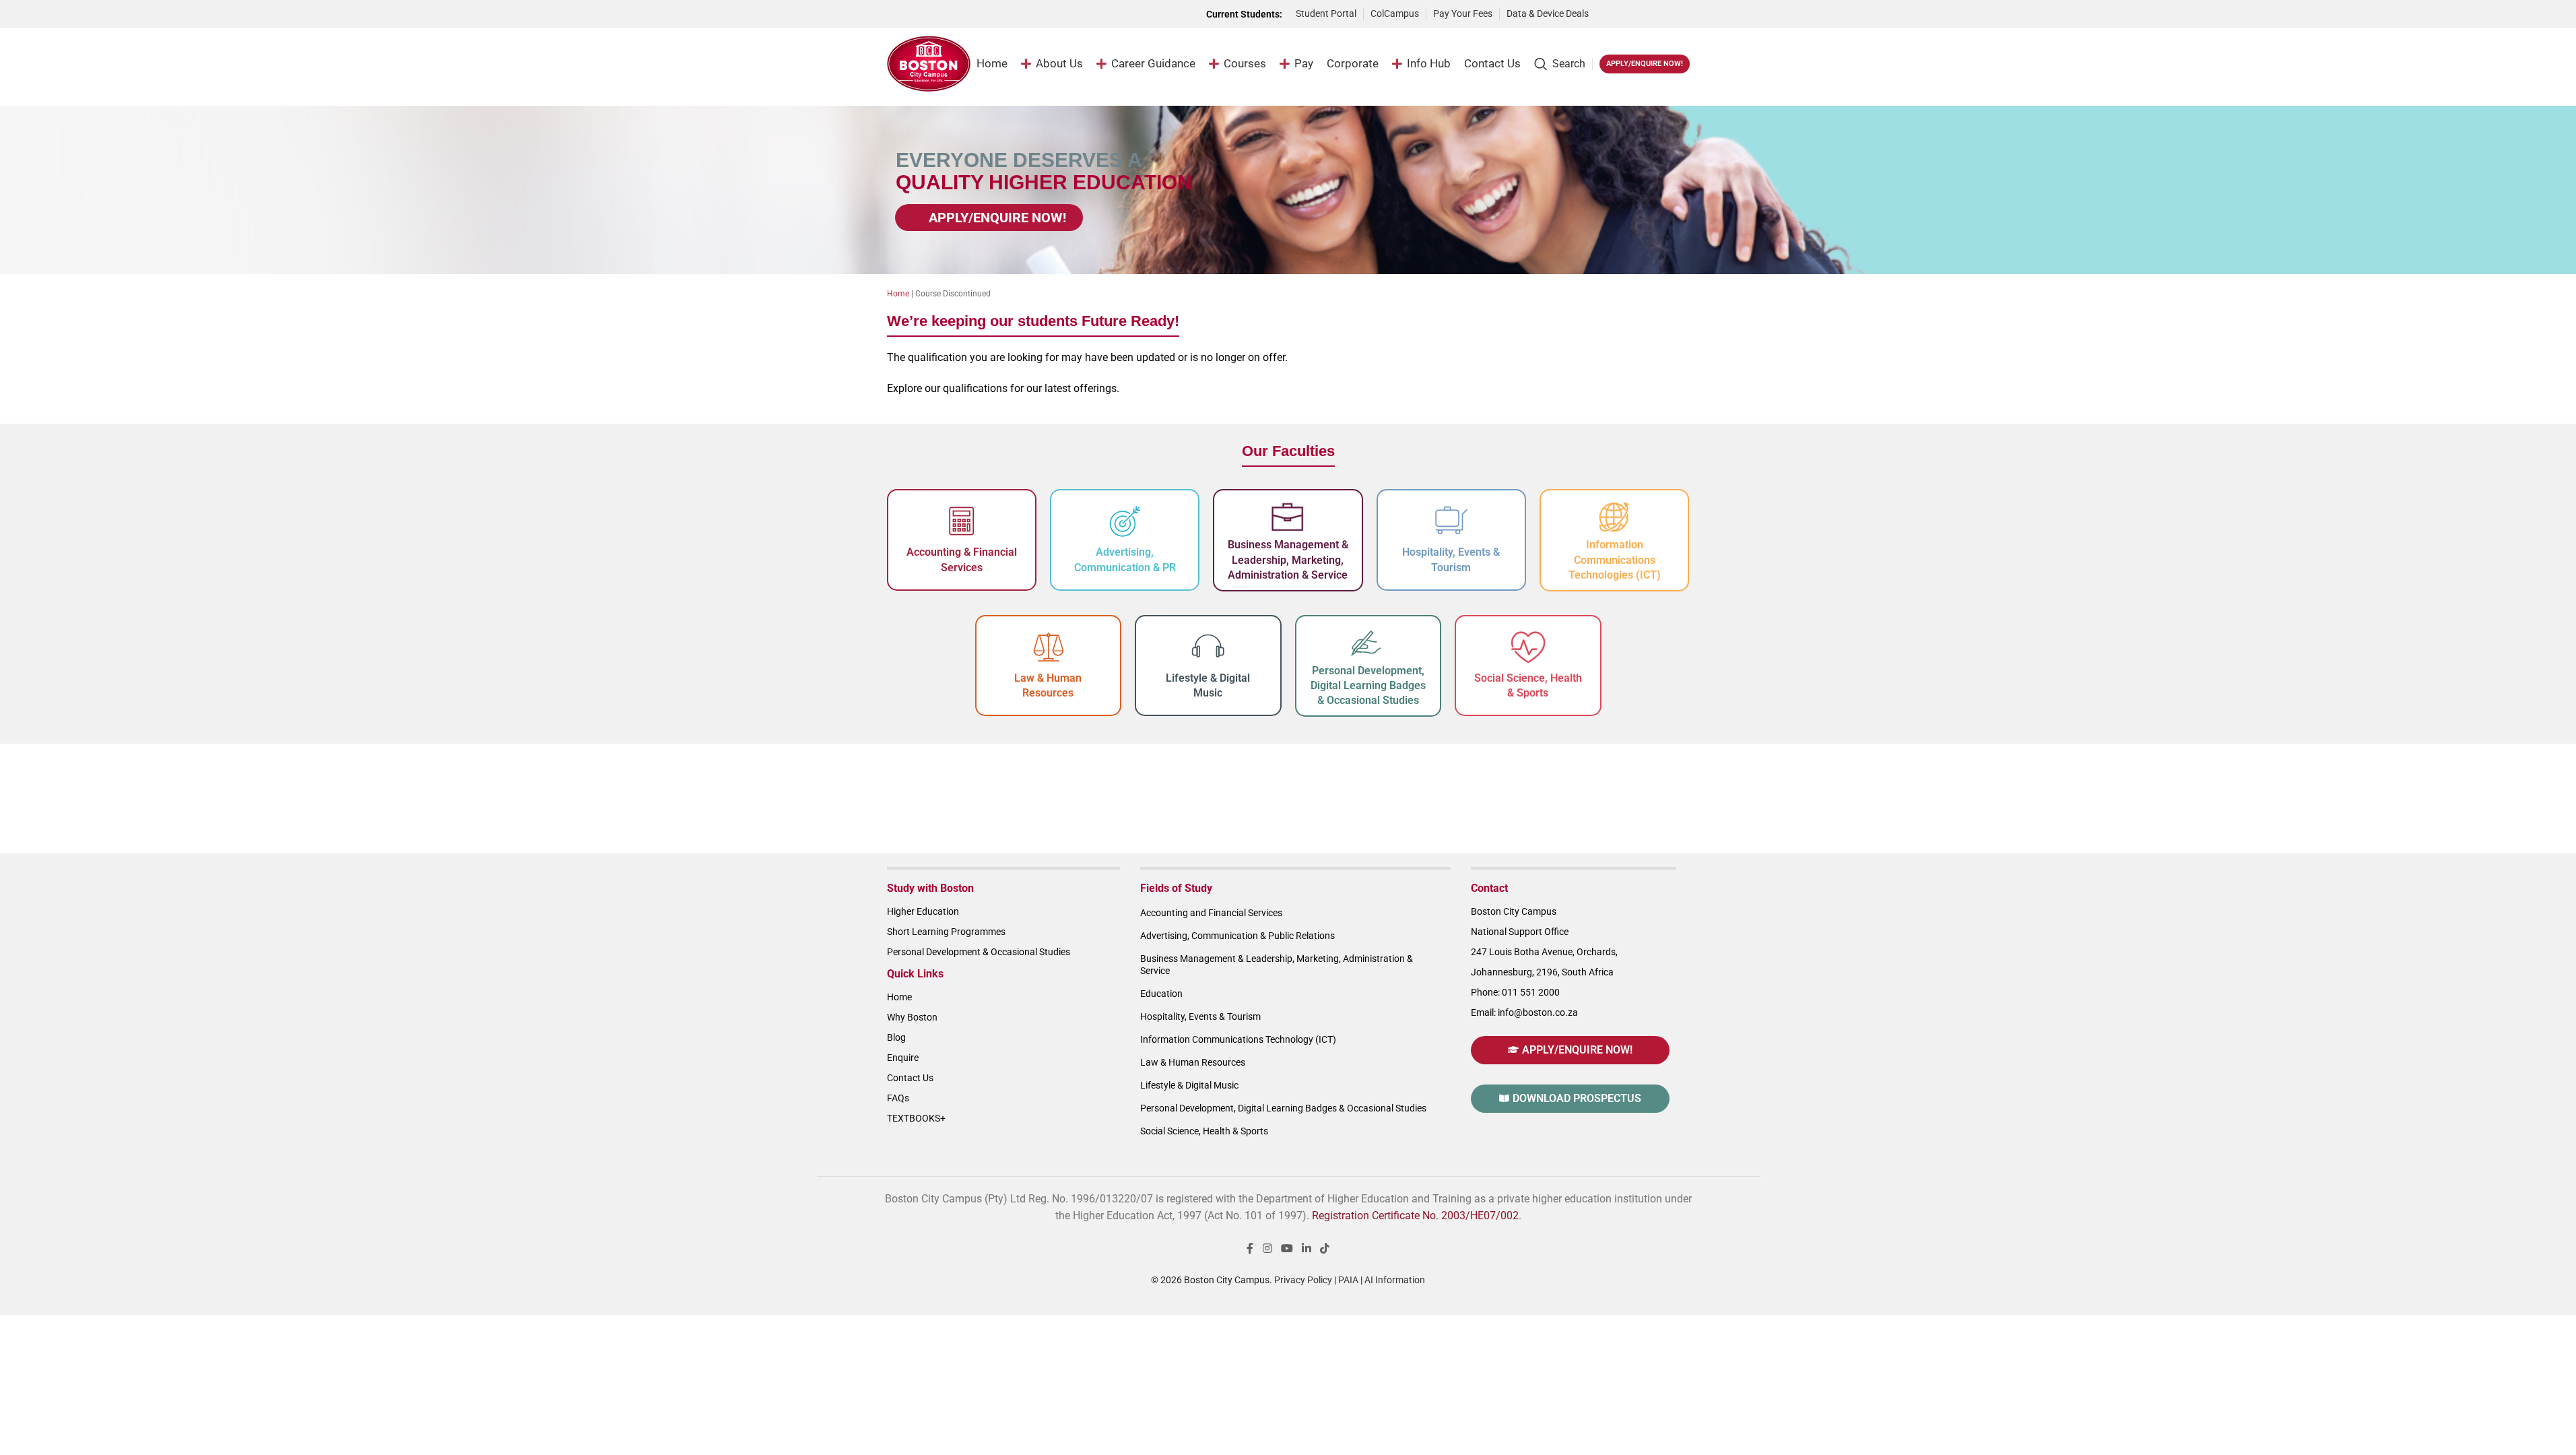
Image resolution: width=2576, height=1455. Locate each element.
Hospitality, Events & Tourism (1200, 1016)
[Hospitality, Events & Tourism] (1451, 521)
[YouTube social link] (1287, 1249)
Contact (1489, 888)
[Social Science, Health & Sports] (1528, 647)
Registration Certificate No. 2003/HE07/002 (1415, 1216)
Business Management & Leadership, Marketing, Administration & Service (1288, 560)
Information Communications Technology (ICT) (1238, 1039)
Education (1161, 994)
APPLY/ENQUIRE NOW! (1645, 64)
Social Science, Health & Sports (1204, 1131)
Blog (896, 1037)
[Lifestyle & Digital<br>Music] (1208, 647)
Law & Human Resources (1193, 1062)
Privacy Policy (1303, 1280)
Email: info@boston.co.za (1524, 1012)
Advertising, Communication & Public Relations (1237, 936)
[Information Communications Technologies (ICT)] (1614, 517)
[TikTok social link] (1325, 1249)
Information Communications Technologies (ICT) (1615, 560)
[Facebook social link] (1250, 1249)
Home (898, 294)
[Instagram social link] (1267, 1249)
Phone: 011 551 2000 (1515, 992)
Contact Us (910, 1078)
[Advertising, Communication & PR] (1125, 521)
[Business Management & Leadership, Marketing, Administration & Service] (1288, 517)
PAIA (1348, 1280)
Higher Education (923, 911)
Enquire (903, 1058)
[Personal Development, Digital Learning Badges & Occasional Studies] (1368, 643)
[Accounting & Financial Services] (962, 521)
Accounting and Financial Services (1211, 913)
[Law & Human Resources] (1048, 647)
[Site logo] (929, 63)
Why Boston (912, 1017)
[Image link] (1646, 13)
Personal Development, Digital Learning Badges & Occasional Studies (1368, 686)
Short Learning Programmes (946, 932)
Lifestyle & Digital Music (1189, 1085)
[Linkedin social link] (1307, 1249)
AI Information (1395, 1280)
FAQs (898, 1098)
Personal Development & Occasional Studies (979, 952)
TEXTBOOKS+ (916, 1118)
